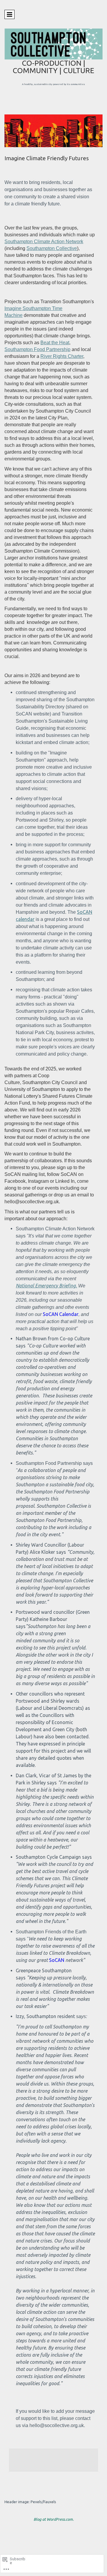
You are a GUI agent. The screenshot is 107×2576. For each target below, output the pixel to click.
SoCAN (57, 1960)
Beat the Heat (55, 343)
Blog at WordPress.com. (54, 2519)
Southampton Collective (52, 248)
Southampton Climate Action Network (44, 242)
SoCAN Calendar (61, 1314)
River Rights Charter (62, 356)
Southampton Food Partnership (37, 349)
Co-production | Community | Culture (53, 67)
